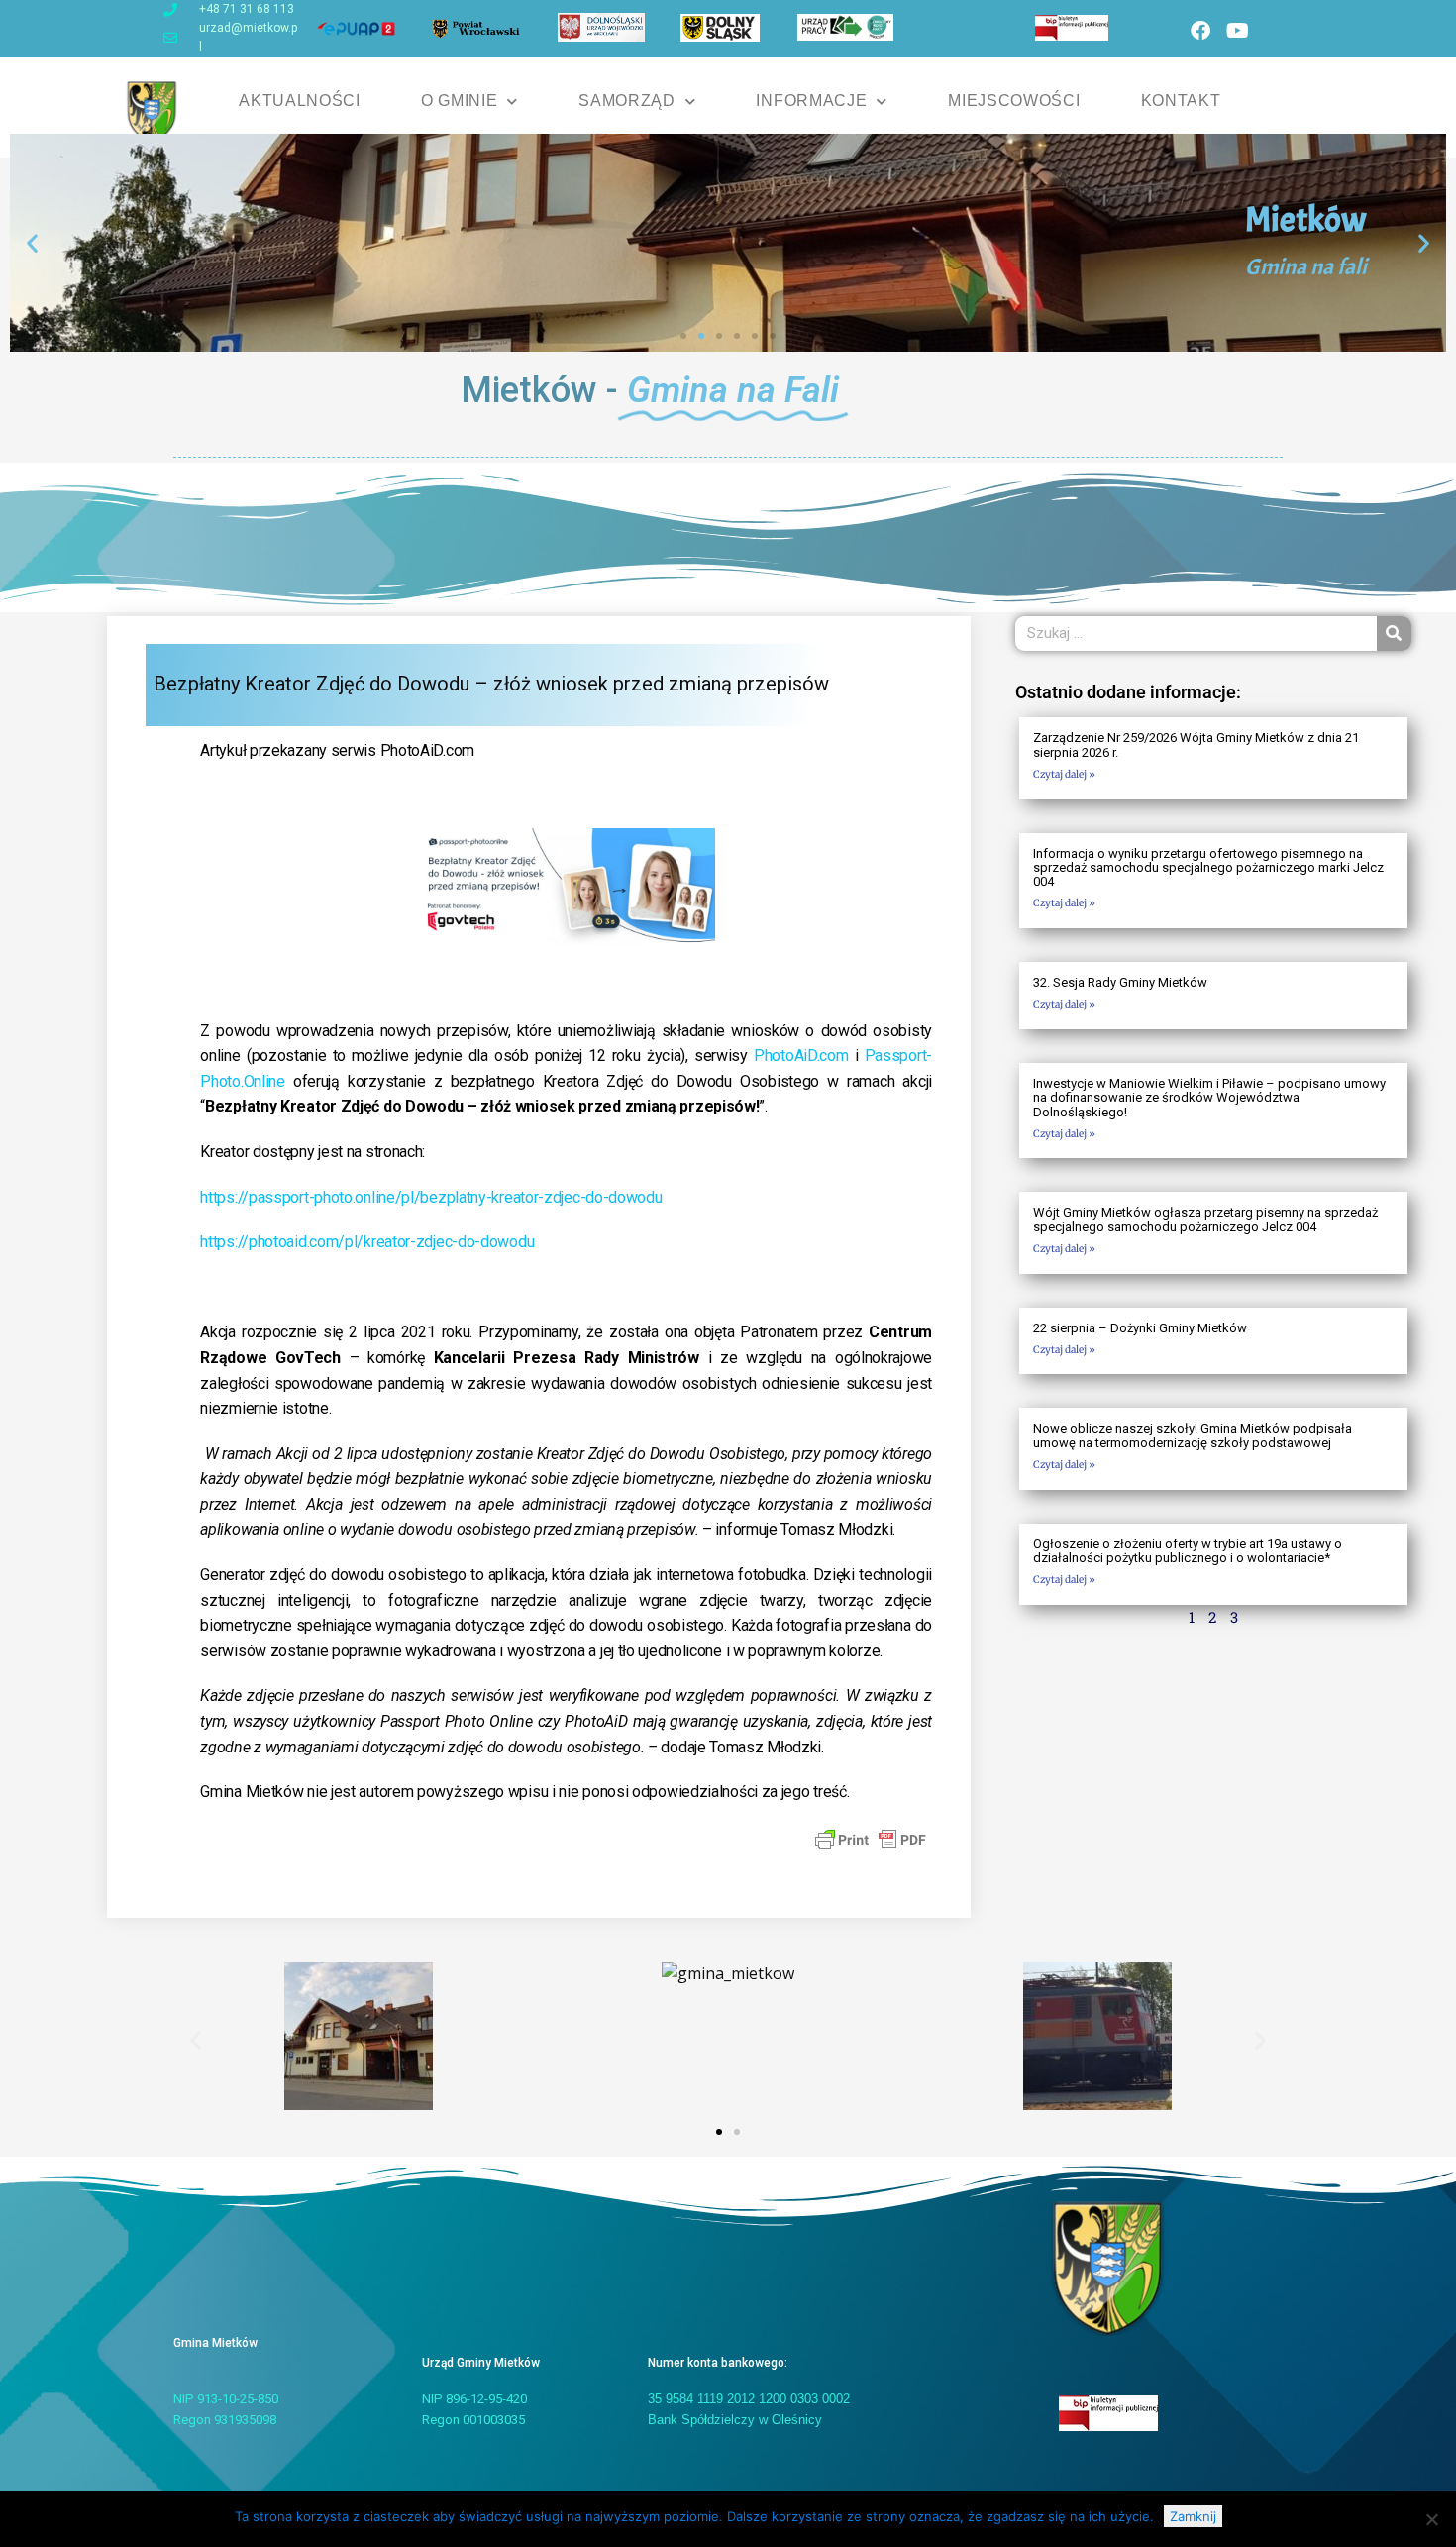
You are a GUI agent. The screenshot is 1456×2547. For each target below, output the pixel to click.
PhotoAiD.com (801, 1056)
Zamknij (1193, 2516)
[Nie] (1431, 2519)
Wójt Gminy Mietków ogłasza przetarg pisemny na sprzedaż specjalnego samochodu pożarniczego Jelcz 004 (1205, 1219)
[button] (32, 242)
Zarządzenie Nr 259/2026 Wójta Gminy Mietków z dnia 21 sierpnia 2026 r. (1196, 744)
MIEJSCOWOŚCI (1014, 101)
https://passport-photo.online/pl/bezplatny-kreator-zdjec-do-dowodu (431, 1197)
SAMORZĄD (627, 101)
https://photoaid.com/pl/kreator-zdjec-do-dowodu (367, 1242)
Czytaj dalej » (1064, 774)
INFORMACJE (811, 101)
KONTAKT (1181, 101)
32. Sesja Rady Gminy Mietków (1120, 982)
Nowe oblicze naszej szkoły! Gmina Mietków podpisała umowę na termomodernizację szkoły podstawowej (1193, 1435)
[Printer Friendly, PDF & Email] (871, 1839)
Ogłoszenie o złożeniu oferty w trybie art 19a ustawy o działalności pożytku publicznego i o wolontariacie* (1188, 1551)
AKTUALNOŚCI (300, 101)
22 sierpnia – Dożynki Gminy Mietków (1140, 1328)
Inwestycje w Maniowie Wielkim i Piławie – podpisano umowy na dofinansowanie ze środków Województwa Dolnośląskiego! (1209, 1098)
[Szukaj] (1394, 634)
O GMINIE (460, 101)
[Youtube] (1237, 31)
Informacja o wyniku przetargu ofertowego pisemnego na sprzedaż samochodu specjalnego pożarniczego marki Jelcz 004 (1208, 868)
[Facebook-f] (1200, 31)
